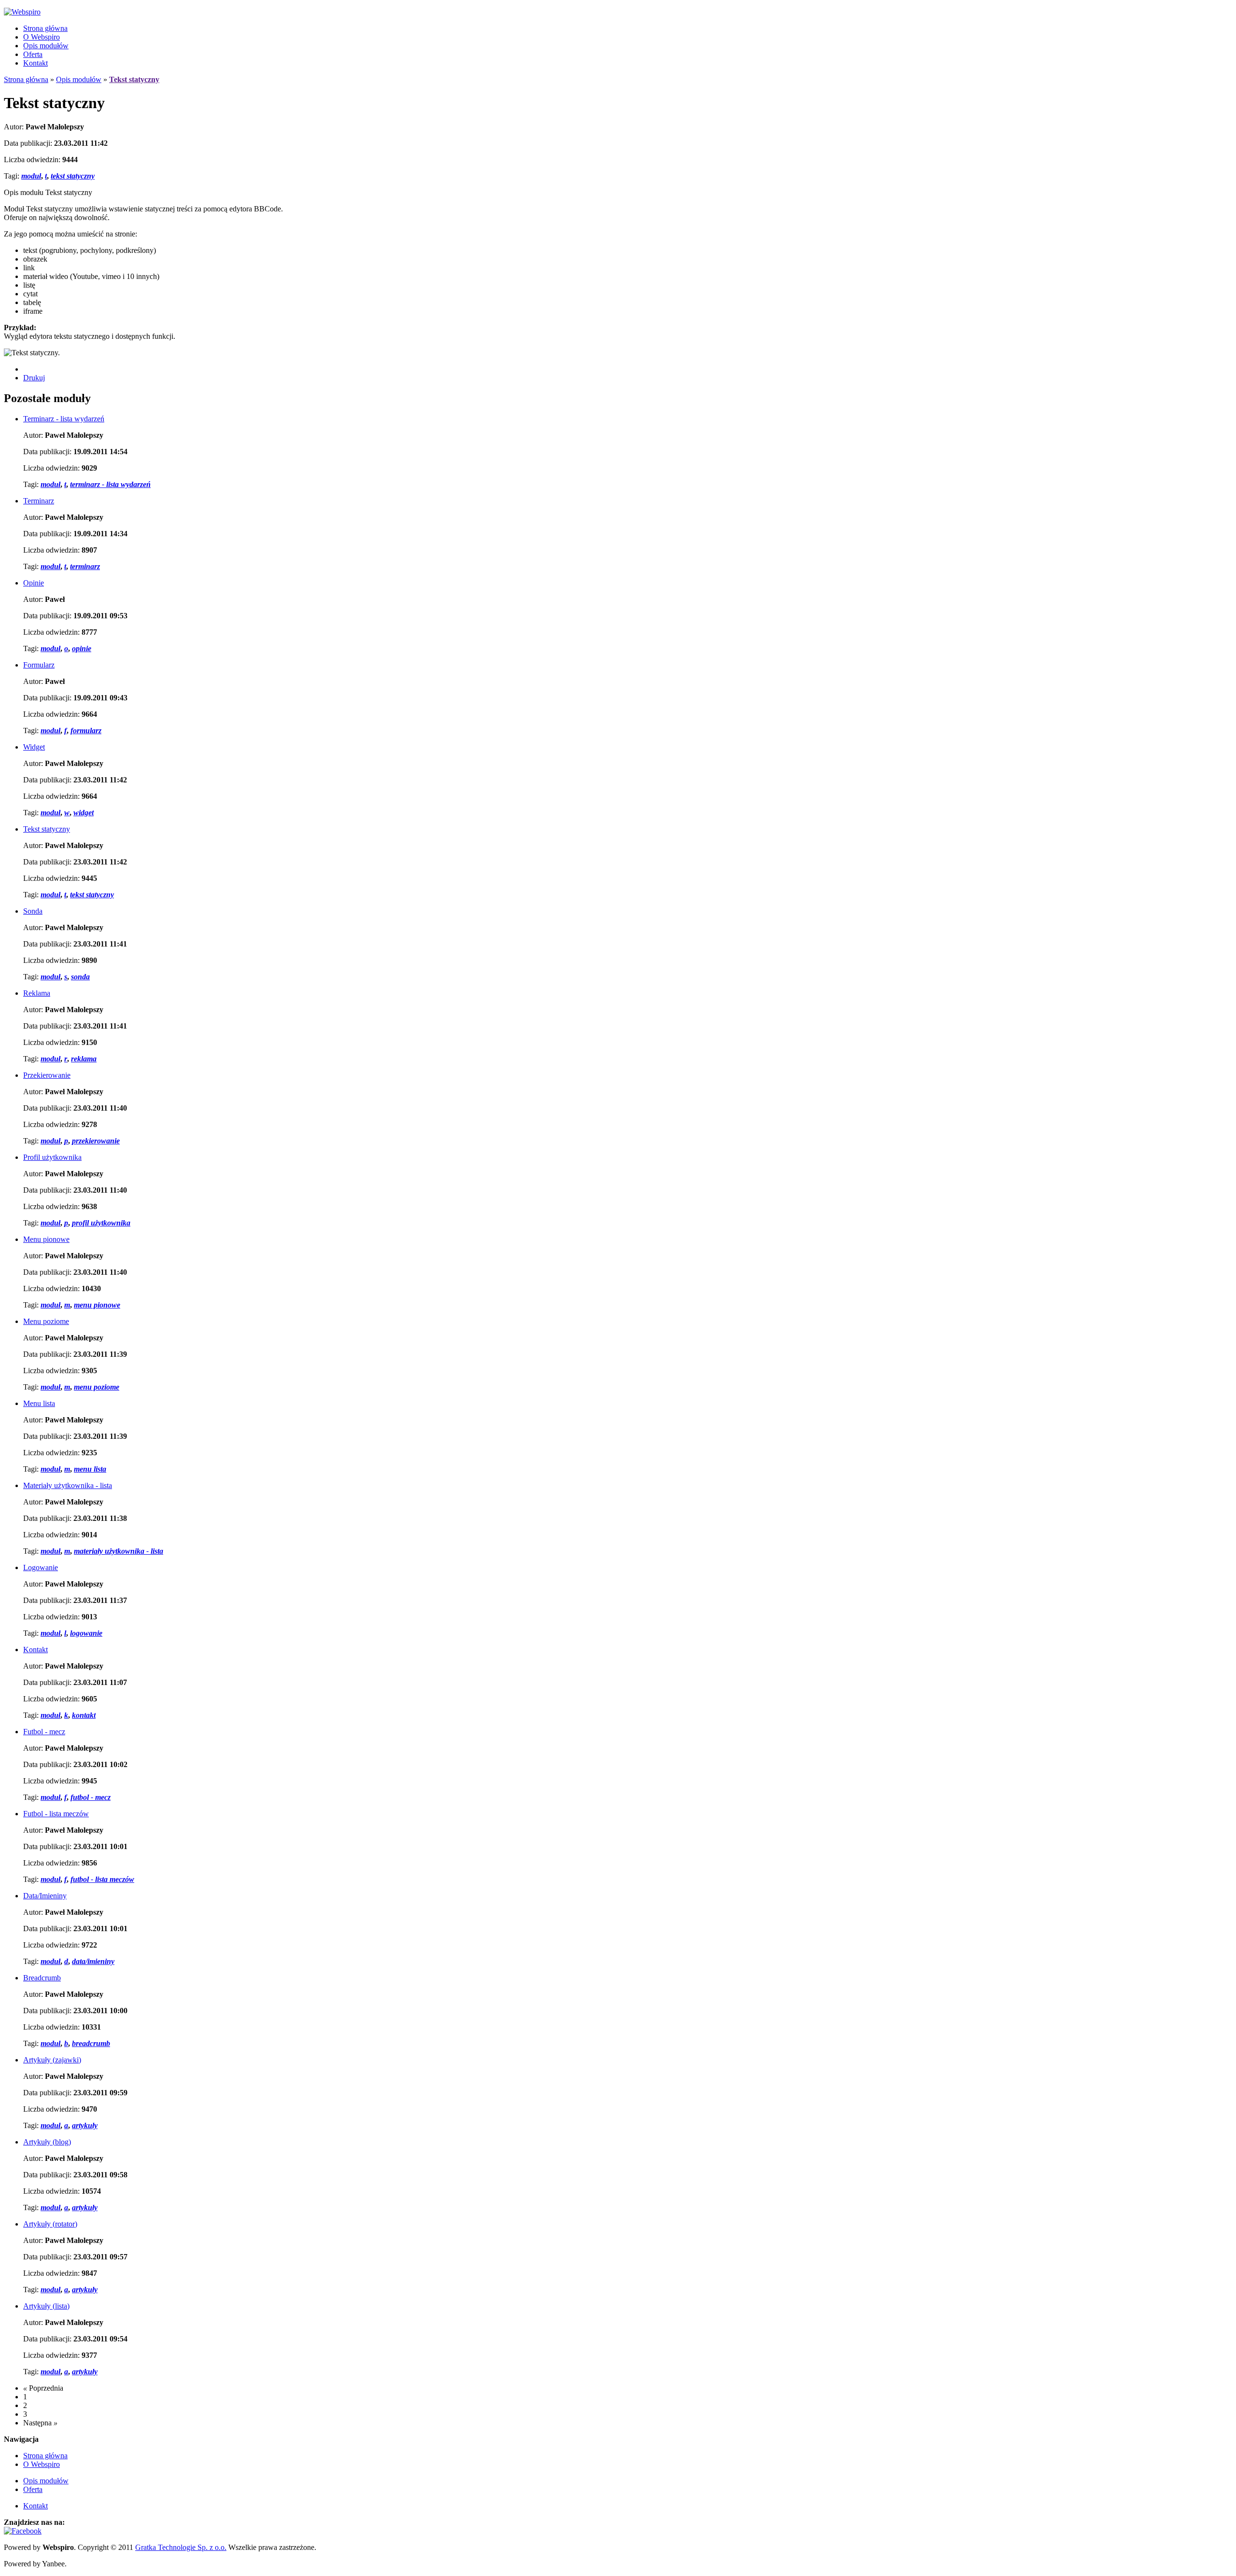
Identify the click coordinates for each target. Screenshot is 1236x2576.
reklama (84, 1059)
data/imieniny (93, 1961)
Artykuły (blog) (47, 2142)
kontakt (84, 1715)
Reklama (37, 993)
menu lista (90, 1469)
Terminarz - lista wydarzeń (64, 419)
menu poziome (97, 1387)
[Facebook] (23, 2531)
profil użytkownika (101, 1223)
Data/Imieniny (45, 1896)
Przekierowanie (47, 1075)
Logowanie (41, 1567)
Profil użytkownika (52, 1157)
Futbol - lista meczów (56, 1814)
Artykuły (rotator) (50, 2224)
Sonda (33, 911)
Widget (34, 747)
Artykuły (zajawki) (52, 2060)
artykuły (85, 2125)
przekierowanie (96, 1141)
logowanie (86, 1633)
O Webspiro (42, 37)
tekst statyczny (73, 176)
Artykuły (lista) (46, 2306)
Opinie (34, 583)
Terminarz (39, 501)
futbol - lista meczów (102, 1879)
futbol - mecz (91, 1797)
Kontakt (35, 63)
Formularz (39, 665)
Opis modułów (46, 46)
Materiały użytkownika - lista (68, 1485)
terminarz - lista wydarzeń (110, 484)
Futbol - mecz (44, 1732)
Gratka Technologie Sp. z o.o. (181, 2547)
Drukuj (34, 378)
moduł (31, 176)
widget (84, 813)
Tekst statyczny (47, 829)
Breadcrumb (42, 1978)
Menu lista (39, 1403)
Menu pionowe (46, 1239)
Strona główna (45, 28)
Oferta (33, 54)
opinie (82, 648)
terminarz (85, 566)
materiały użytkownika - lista (119, 1551)
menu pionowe (97, 1305)
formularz (86, 731)
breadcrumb (91, 2043)
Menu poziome (46, 1321)
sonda (80, 977)
